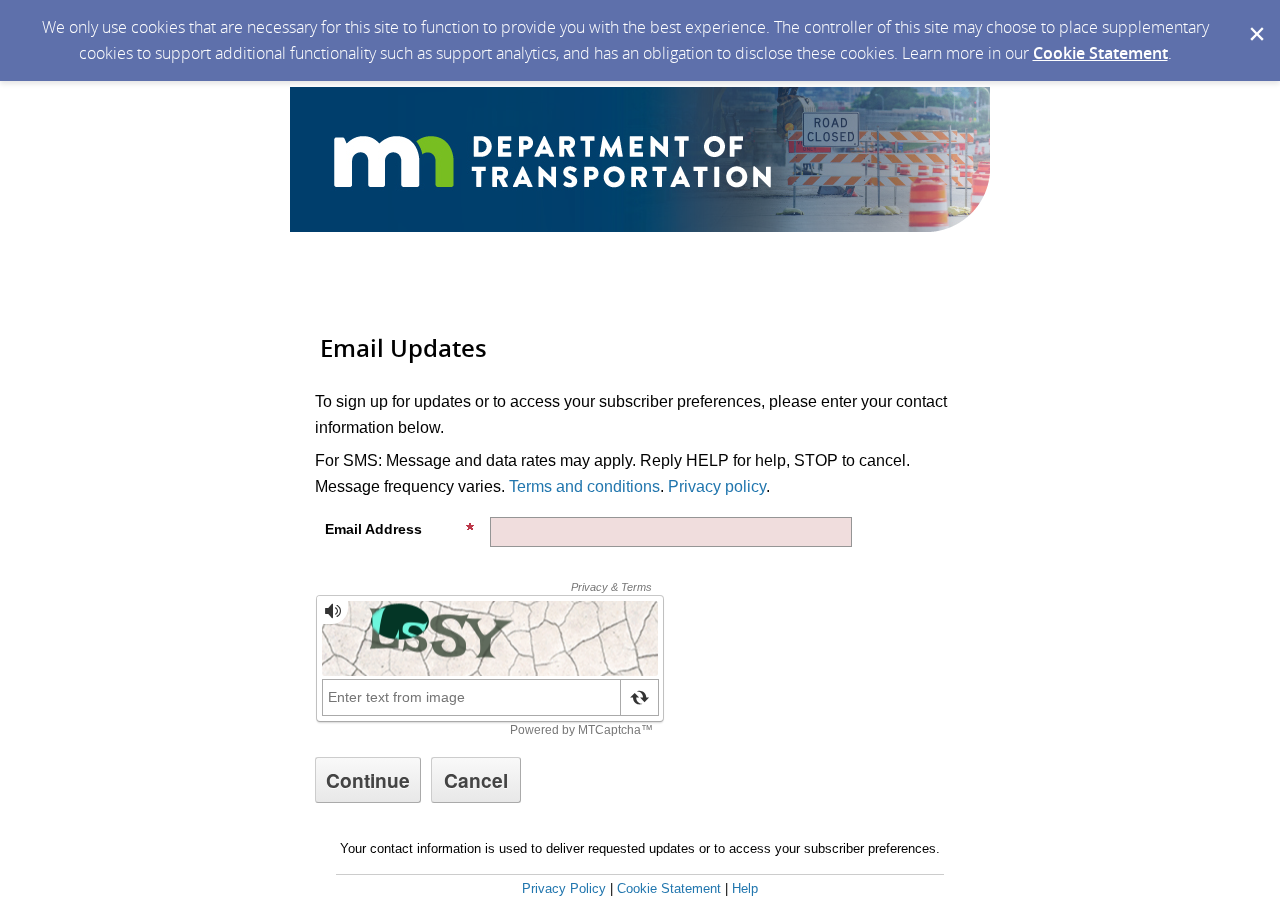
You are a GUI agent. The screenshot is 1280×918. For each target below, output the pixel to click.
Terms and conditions (584, 486)
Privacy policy (717, 486)
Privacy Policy (564, 888)
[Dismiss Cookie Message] (1255, 19)
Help (745, 888)
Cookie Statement (1100, 53)
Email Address (373, 529)
